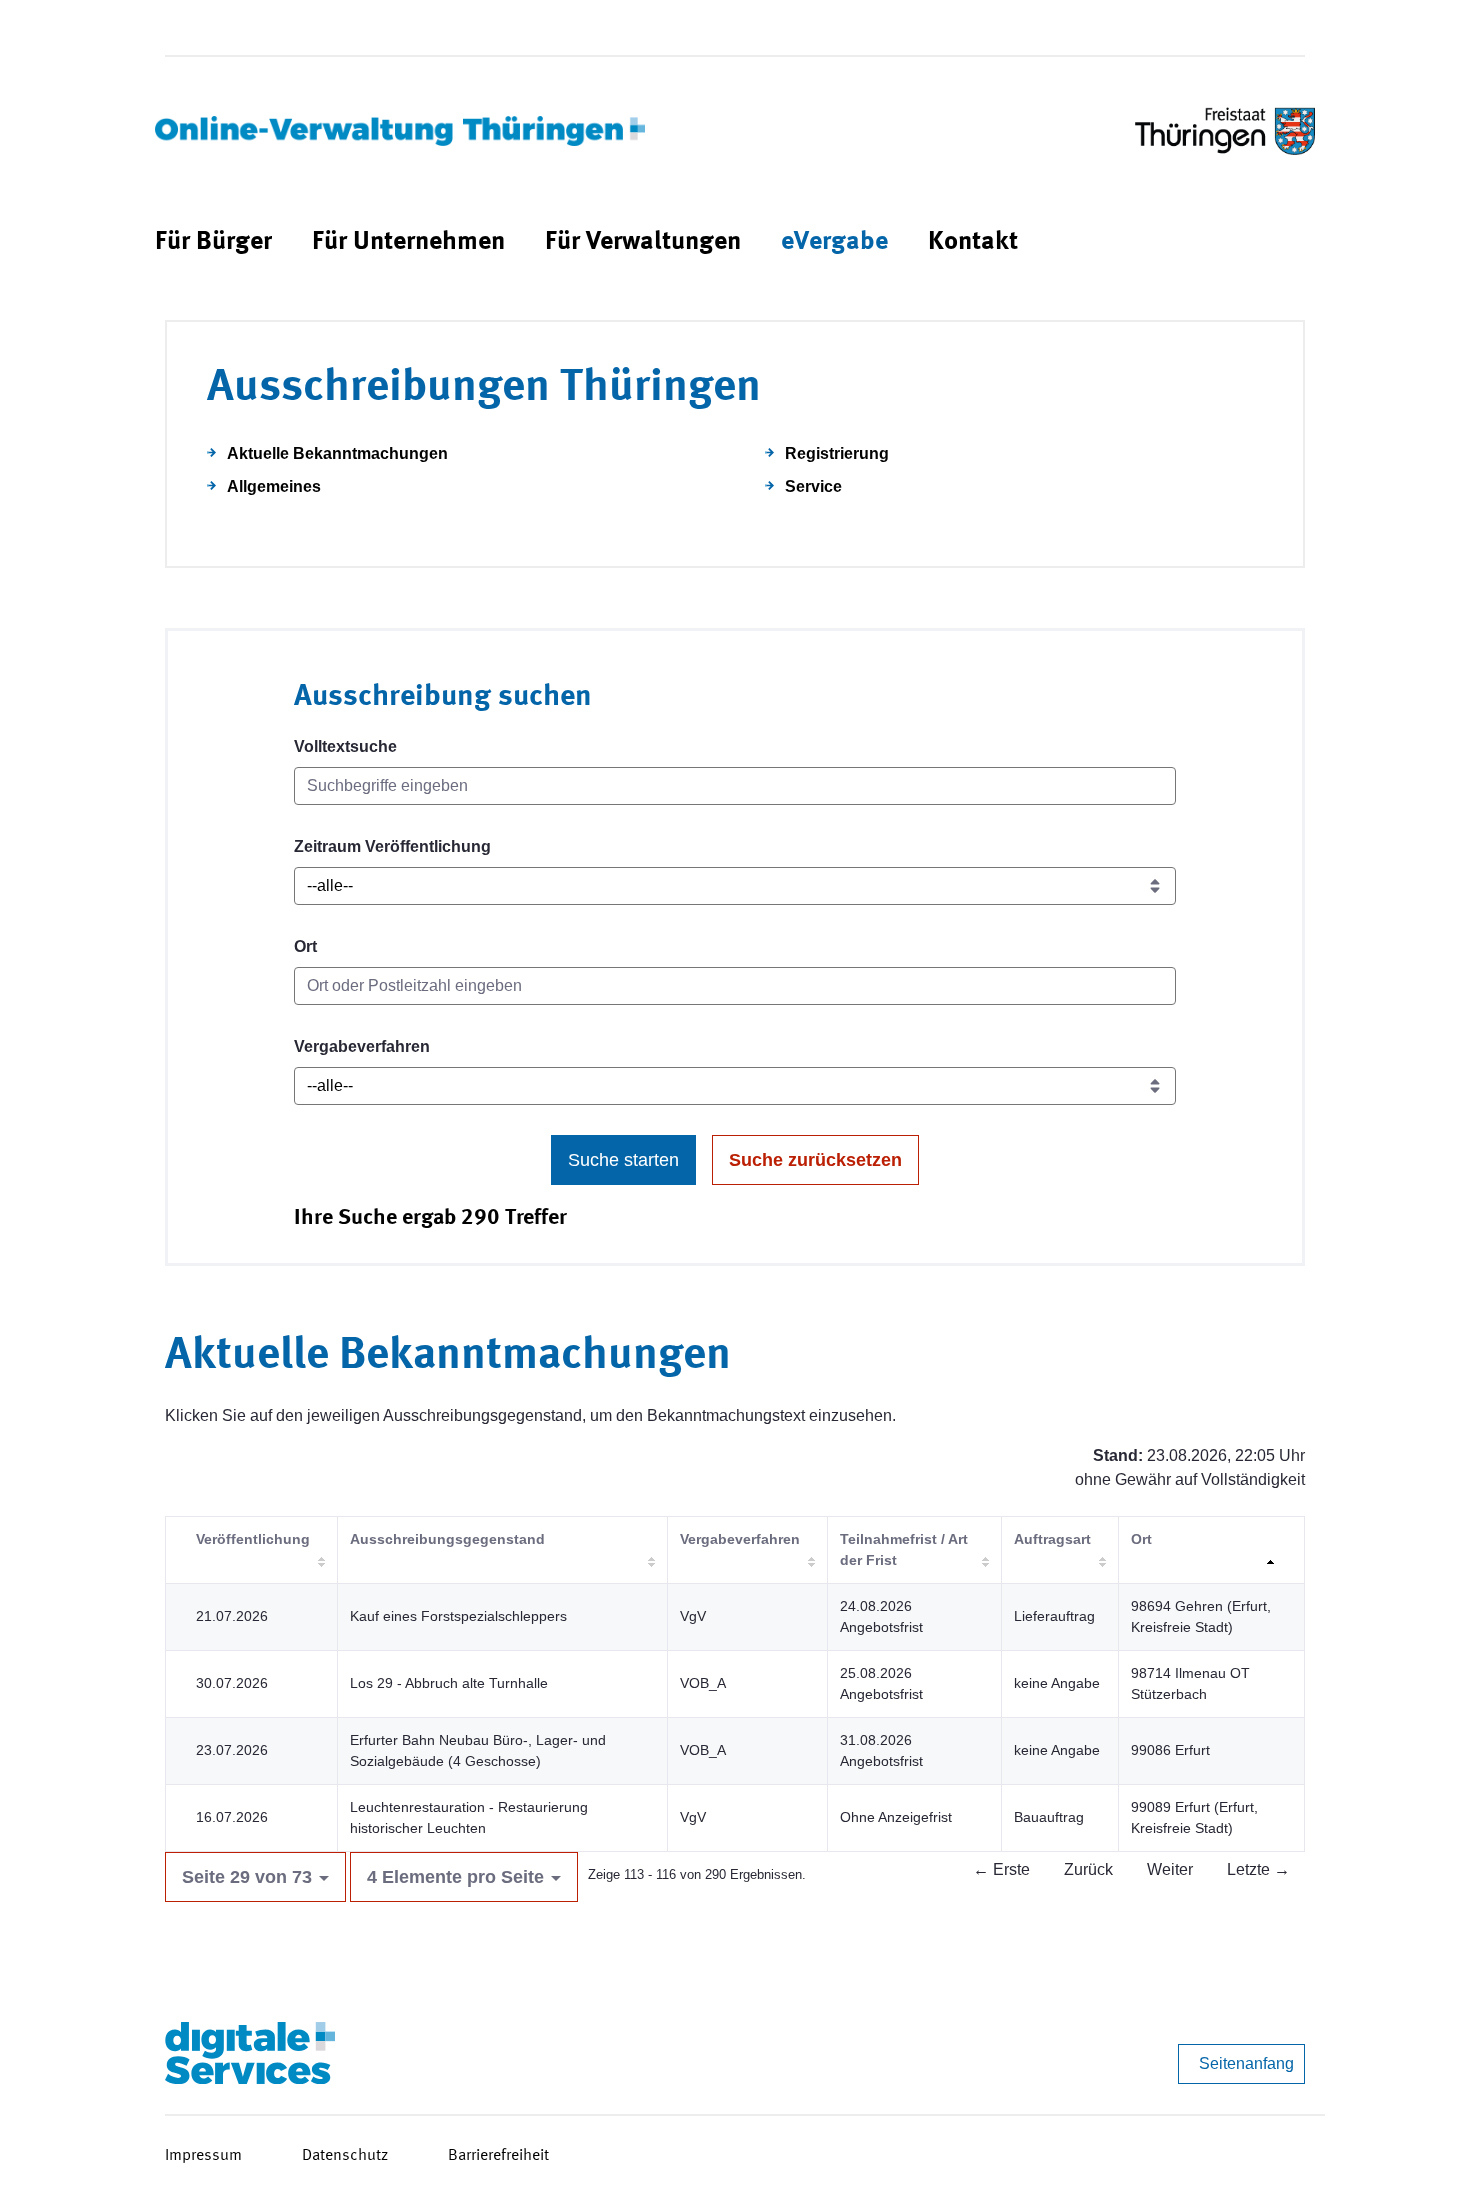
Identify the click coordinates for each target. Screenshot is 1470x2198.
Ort (305, 946)
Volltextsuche (345, 746)
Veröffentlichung (253, 1539)
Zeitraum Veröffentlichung (392, 846)
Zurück (1088, 1869)
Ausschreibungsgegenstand (447, 1539)
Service (813, 486)
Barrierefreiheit (498, 2156)
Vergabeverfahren (362, 1046)
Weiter (1170, 1869)
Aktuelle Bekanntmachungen (337, 453)
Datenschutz (345, 2156)
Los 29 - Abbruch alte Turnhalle (449, 1683)
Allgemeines (274, 486)
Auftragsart (1052, 1539)
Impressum (203, 2156)
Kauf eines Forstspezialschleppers (458, 1616)
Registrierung (837, 453)
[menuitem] (213, 242)
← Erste (1001, 1869)
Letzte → (1258, 1869)
